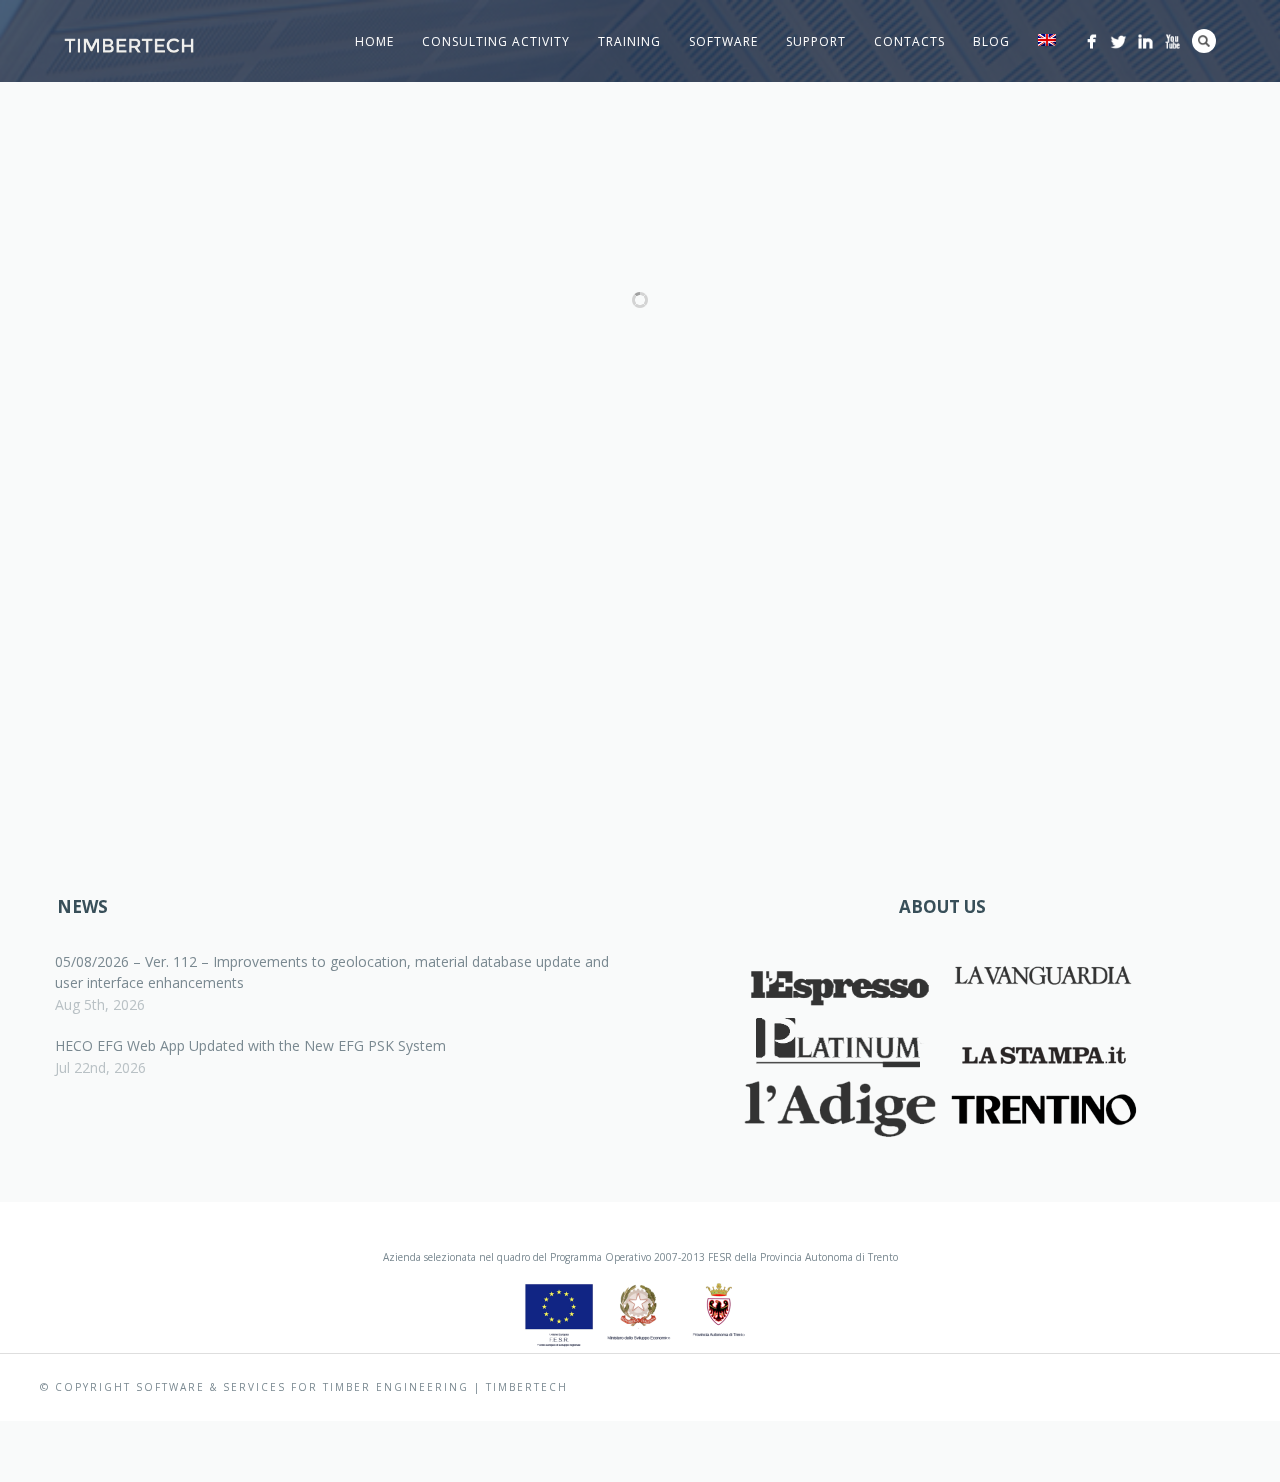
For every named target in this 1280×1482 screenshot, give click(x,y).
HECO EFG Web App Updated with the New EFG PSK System (250, 1045)
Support (816, 41)
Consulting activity (496, 41)
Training (629, 41)
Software (723, 41)
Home (374, 41)
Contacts (909, 41)
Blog (991, 41)
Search (1204, 41)
